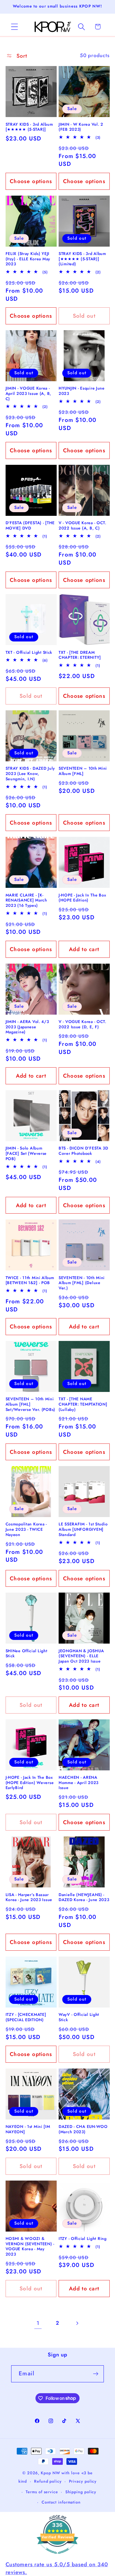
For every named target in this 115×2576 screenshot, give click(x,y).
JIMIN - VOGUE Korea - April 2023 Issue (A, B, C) (29, 393)
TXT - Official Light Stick (29, 652)
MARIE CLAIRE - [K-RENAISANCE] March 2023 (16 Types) (26, 900)
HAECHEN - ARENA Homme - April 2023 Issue (79, 1783)
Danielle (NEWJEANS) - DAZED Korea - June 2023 (84, 1897)
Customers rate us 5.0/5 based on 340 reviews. (57, 2568)
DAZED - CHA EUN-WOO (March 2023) (83, 2129)
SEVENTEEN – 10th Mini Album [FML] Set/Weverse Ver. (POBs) (31, 1404)
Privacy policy (83, 2481)
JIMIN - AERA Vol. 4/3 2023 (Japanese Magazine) (27, 1027)
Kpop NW (50, 2473)
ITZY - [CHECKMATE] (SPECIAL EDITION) (26, 2017)
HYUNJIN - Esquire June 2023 (82, 391)
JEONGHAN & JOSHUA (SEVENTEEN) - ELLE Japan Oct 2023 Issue (81, 1656)
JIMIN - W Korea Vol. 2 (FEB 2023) (81, 127)
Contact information (61, 2502)
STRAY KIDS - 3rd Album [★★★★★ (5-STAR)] (29, 127)
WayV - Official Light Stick (79, 2017)
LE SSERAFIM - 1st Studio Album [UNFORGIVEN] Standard (83, 1529)
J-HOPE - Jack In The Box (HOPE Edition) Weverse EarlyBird (30, 1783)
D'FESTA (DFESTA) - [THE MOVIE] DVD (30, 525)
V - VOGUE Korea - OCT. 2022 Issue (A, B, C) (82, 525)
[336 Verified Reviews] (57, 2556)
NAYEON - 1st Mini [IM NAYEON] (28, 2129)
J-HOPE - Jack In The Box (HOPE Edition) (82, 898)
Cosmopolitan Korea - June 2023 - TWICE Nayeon (26, 1529)
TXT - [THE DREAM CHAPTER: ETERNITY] (80, 655)
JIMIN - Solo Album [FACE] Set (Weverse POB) (26, 1153)
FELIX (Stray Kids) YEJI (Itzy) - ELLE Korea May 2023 (28, 259)
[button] (14, 27)
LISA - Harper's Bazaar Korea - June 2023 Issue (29, 1897)
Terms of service (42, 2492)
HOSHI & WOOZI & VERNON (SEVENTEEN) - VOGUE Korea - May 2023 (30, 2246)
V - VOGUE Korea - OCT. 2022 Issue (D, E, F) (82, 1024)
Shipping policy (81, 2492)
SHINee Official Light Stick (27, 1653)
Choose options (31, 181)
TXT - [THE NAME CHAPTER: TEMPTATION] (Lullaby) (83, 1404)
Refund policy (48, 2481)
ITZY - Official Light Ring (83, 2239)
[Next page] (77, 2323)
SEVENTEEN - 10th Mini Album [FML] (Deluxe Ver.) (82, 1283)
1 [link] (38, 2323)
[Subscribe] (96, 2374)
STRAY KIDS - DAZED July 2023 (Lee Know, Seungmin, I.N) (30, 774)
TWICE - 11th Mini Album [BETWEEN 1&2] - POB (30, 1280)
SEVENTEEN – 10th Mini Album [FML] (83, 771)
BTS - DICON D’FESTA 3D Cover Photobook (83, 1151)
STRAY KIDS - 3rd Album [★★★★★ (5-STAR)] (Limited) (82, 259)
